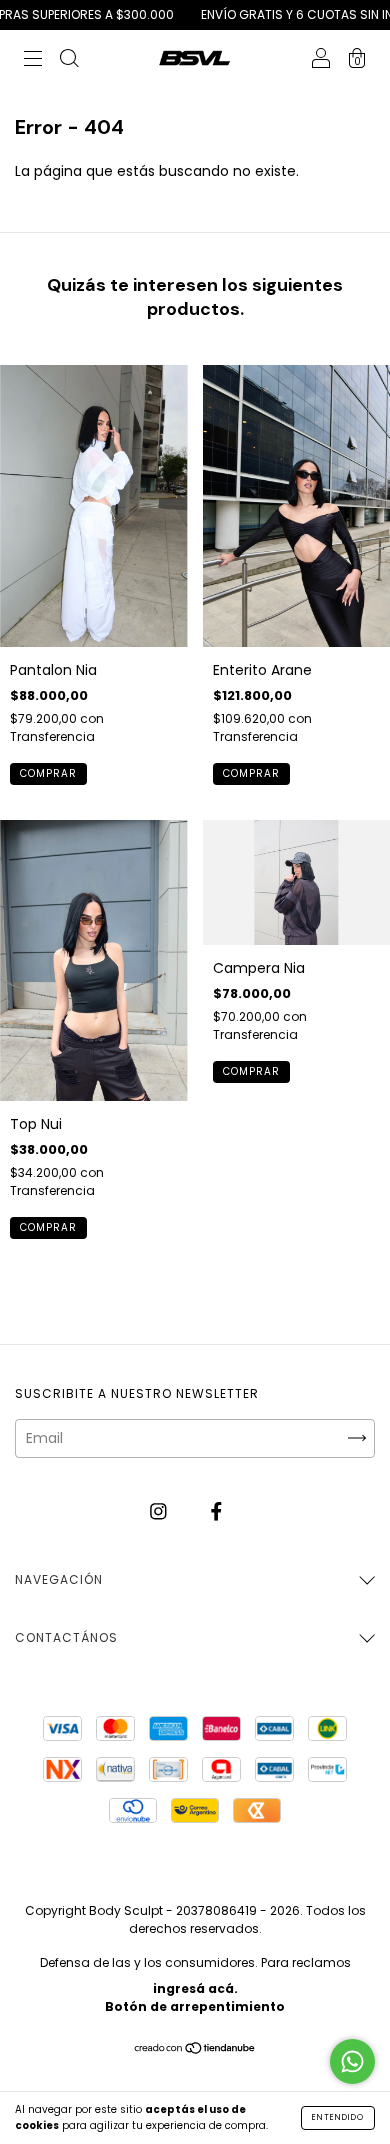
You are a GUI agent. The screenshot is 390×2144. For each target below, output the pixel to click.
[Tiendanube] (195, 2050)
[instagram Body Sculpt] (160, 1512)
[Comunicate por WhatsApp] (352, 2061)
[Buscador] (69, 61)
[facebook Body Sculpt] (216, 1512)
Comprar (48, 773)
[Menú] (33, 61)
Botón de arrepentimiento (195, 2006)
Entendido (338, 2117)
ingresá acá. (195, 1988)
